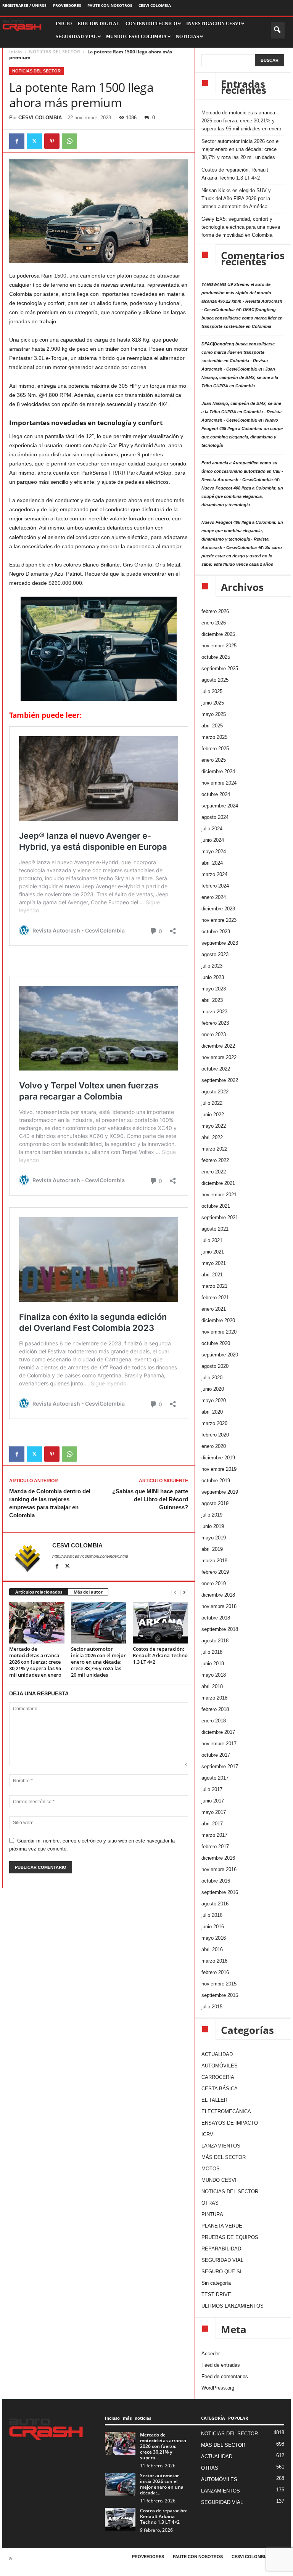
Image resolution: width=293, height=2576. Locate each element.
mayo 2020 (214, 1400)
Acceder (211, 2354)
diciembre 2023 (218, 909)
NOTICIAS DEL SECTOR (55, 52)
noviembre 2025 (219, 646)
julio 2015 (212, 2007)
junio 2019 (213, 1526)
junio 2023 (213, 977)
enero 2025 (214, 760)
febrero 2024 (215, 886)
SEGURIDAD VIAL (222, 2260)
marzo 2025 (214, 737)
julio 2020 (212, 1378)
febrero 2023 (215, 1023)
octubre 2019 (216, 1481)
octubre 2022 (216, 1069)
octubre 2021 (216, 1206)
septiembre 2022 (220, 1080)
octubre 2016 (216, 1881)
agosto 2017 (215, 1778)
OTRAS (210, 2203)
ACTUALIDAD (217, 2054)
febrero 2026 (215, 611)
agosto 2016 (215, 1904)
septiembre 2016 (220, 1892)
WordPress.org (218, 2388)
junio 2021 (213, 1252)
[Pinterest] (52, 141)
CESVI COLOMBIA (155, 5)
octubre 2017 (216, 1755)
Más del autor (88, 1592)
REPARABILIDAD (221, 2249)
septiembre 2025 (220, 668)
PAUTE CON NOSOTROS (110, 5)
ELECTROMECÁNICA (226, 2111)
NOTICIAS (188, 37)
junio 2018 (213, 1664)
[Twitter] (34, 141)
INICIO (64, 24)
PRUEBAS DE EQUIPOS (230, 2237)
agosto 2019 (215, 1503)
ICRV (207, 2134)
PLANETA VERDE (222, 2226)
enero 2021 (214, 1309)
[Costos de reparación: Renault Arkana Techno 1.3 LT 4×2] (160, 1623)
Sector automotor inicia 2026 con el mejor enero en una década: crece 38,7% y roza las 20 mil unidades (98, 1662)
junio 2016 (213, 1927)
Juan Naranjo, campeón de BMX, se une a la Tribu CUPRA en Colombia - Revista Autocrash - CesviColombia (241, 412)
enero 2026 (214, 623)
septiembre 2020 (220, 1355)
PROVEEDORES (67, 5)
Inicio (15, 52)
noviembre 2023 (219, 920)
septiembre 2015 (220, 1995)
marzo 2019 (214, 1561)
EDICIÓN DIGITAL (99, 24)
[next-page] (184, 1592)
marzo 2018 (214, 1698)
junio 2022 (213, 1115)
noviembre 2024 (219, 783)
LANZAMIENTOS (221, 2146)
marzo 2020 (214, 1423)
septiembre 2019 (220, 1492)
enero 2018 (214, 1721)
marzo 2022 (214, 1149)
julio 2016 (212, 1915)
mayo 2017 (214, 1812)
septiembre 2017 (220, 1766)
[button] (278, 30)
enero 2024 (214, 897)
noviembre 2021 (219, 1195)
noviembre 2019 (219, 1469)
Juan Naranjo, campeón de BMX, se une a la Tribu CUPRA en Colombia (240, 377)
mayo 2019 (214, 1538)
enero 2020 (214, 1446)
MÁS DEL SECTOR (224, 2157)
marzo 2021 (214, 1286)
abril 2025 (212, 726)
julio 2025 (212, 691)
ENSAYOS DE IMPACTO (230, 2123)
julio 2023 (212, 966)
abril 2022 (212, 1137)
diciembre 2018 (218, 1595)
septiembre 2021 (220, 1217)
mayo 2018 (214, 1675)
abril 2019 (212, 1549)
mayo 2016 (214, 1938)
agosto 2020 (215, 1366)
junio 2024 (213, 840)
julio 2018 (212, 1652)
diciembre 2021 (218, 1183)
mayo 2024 (214, 851)
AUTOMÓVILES (220, 2066)
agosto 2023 (215, 954)
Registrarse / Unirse (24, 5)
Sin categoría (216, 2283)
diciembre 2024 (218, 771)
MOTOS (211, 2169)
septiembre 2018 (220, 1629)
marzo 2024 (214, 874)
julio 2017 (212, 1789)
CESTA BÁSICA (220, 2089)
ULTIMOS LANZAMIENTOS (233, 2306)
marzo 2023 (214, 1012)
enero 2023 (214, 1034)
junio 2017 (213, 1801)
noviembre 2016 (219, 1869)
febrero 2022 (215, 1160)
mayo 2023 (214, 989)
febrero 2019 (215, 1572)
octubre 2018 (216, 1618)
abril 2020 (212, 1412)
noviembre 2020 (219, 1332)
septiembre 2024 (220, 806)
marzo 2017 (214, 1835)
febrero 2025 (215, 749)
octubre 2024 (216, 794)
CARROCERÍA (218, 2077)
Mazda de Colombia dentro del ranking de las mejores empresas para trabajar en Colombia (50, 1503)
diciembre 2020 (218, 1320)
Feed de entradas (221, 2365)
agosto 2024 (215, 817)
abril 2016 (212, 1949)
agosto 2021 (215, 1229)
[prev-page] (175, 1592)
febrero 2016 (215, 1972)
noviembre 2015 (219, 1984)
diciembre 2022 (218, 1046)
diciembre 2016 (218, 1858)
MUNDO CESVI (219, 2180)
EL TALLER (214, 2100)
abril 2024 (212, 863)
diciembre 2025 (218, 634)
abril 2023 (212, 1000)
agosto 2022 (215, 1092)
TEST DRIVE (216, 2294)
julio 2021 (212, 1240)
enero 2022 (214, 1172)
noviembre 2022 (219, 1057)
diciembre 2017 (218, 1732)
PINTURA (212, 2214)
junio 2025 (213, 703)
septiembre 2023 (220, 943)
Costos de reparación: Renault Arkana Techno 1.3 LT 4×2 (160, 1655)
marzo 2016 (214, 1961)
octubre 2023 (216, 932)
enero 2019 (214, 1583)
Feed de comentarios (225, 2376)
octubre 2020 (216, 1343)
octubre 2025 (216, 657)
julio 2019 (212, 1515)
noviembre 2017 (219, 1744)
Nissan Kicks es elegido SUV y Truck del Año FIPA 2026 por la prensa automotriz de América (236, 198)
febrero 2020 (215, 1435)
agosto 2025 (215, 680)
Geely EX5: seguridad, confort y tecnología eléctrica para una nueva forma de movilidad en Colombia (241, 227)
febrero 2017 (215, 1847)
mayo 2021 (214, 1263)
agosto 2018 (215, 1641)
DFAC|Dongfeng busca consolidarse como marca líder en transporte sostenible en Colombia (242, 318)
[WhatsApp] (69, 141)
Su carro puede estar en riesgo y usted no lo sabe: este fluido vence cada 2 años (242, 556)
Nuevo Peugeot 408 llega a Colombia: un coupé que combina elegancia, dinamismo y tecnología (242, 496)
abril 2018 (212, 1686)
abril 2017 (212, 1824)
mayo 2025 (214, 714)
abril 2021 (212, 1275)
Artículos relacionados (39, 1592)
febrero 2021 (215, 1298)
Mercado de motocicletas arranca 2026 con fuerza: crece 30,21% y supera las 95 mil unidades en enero (35, 1662)
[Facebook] (17, 141)
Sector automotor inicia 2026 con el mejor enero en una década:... (162, 2484)
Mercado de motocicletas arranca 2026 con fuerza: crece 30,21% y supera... (163, 2446)
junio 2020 (213, 1389)
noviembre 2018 (219, 1606)
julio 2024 (212, 829)
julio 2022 (212, 1103)
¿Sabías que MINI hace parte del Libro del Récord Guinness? (150, 1499)
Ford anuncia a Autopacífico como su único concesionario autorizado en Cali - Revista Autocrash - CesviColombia (242, 471)
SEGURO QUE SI (221, 2272)
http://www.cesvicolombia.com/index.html (90, 1556)
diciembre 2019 (218, 1458)
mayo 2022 (214, 1126)
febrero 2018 (215, 1709)
